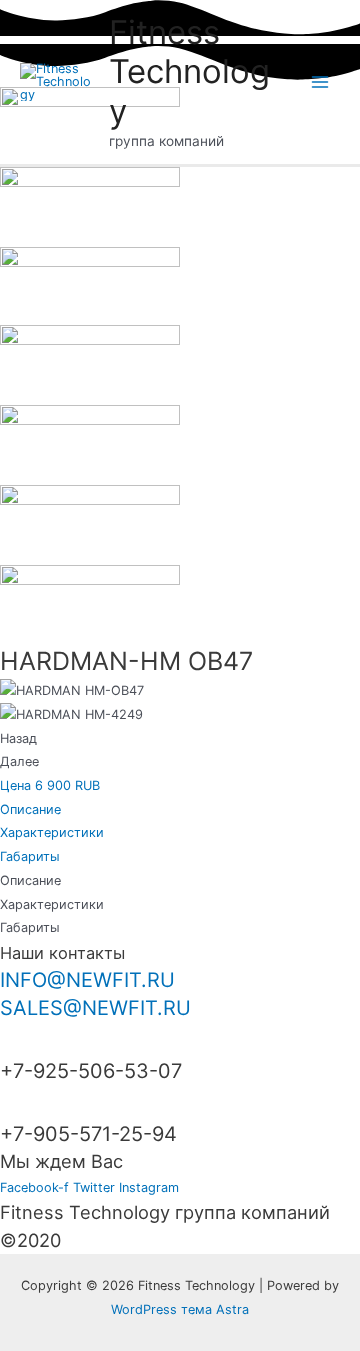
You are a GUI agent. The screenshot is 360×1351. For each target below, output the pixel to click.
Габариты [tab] (30, 927)
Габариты (30, 856)
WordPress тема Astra (180, 1309)
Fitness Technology (189, 71)
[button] (50, 785)
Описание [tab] (30, 880)
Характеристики (52, 832)
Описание (30, 809)
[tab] (180, 810)
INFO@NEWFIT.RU (87, 980)
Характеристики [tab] (52, 904)
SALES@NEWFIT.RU (95, 1008)
